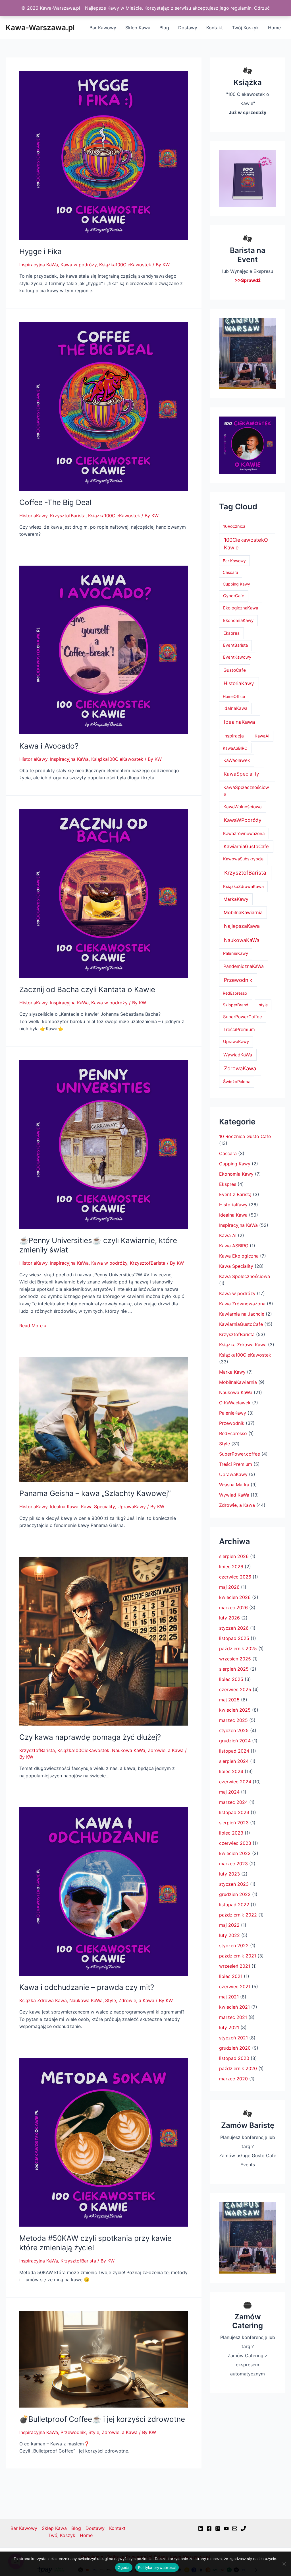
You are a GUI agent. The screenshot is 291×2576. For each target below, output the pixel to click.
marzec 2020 (233, 2079)
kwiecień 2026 (235, 1597)
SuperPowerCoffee (243, 1017)
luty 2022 (229, 1935)
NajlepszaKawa (242, 926)
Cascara (230, 572)
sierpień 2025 (234, 1669)
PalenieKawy (236, 953)
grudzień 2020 (235, 2048)
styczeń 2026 (234, 1628)
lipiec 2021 (231, 1976)
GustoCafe (235, 670)
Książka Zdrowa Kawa (43, 2000)
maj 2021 (229, 1997)
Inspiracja (234, 736)
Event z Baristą (235, 1194)
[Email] (235, 2528)
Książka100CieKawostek (125, 265)
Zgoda (124, 2567)
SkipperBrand (236, 1005)
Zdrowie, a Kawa (166, 1750)
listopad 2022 (234, 1905)
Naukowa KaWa (129, 1750)
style (263, 1005)
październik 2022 (238, 1915)
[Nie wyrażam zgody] (284, 2564)
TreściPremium (239, 1030)
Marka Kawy (232, 1372)
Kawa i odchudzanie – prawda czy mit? (87, 1987)
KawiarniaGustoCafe (246, 846)
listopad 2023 (234, 1812)
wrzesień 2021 (235, 1966)
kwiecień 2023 (235, 1853)
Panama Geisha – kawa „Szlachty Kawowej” (95, 1493)
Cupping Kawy (236, 584)
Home (274, 28)
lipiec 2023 (231, 1833)
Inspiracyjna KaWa (39, 265)
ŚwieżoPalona (237, 1082)
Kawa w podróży (79, 265)
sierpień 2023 (234, 1823)
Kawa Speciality (98, 1507)
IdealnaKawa (239, 722)
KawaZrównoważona (244, 833)
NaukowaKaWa (242, 940)
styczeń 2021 (233, 2038)
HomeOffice (234, 696)
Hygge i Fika (40, 251)
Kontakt (215, 28)
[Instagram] (218, 2528)
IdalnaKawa (235, 708)
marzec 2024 (233, 1802)
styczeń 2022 (234, 1946)
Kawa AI (228, 1235)
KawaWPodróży (243, 820)
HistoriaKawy (33, 516)
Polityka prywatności (157, 2567)
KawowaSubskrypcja (243, 859)
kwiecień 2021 (234, 2007)
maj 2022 (229, 1925)
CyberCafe (234, 596)
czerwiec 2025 (235, 1689)
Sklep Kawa (138, 28)
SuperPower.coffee (240, 1454)
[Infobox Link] (248, 95)
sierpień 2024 (234, 1761)
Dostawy (188, 28)
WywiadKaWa (238, 1055)
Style (111, 2000)
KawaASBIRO (235, 748)
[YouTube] (226, 2528)
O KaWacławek (235, 1403)
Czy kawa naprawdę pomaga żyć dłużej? (90, 1737)
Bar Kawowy (103, 28)
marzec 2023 (233, 1864)
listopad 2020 (234, 2058)
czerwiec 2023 (235, 1843)
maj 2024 (229, 1792)
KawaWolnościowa (243, 807)
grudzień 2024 (235, 1741)
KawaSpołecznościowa (246, 791)
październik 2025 (238, 1648)
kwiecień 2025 (235, 1710)
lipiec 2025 (231, 1679)
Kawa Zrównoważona (242, 1304)
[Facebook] (209, 2528)
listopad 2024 (234, 1751)
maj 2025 (229, 1700)
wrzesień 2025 (235, 1659)
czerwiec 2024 (235, 1782)
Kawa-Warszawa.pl (40, 27)
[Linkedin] (201, 2528)
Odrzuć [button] (262, 8)
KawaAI (262, 736)
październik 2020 (238, 2068)
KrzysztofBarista (68, 516)
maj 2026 (229, 1587)
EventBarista (235, 645)
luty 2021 (229, 2027)
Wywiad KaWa (234, 1495)
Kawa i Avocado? (49, 746)
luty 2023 (229, 1874)
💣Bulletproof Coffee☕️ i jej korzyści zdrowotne (102, 2419)
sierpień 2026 (234, 1556)
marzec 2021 (233, 2017)
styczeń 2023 (234, 1884)
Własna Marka (234, 1485)
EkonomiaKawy (238, 620)
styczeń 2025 (234, 1730)
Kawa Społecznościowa (245, 1276)
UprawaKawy (132, 1507)
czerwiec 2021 (235, 1986)
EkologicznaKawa (241, 608)
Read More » (33, 1326)
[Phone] (243, 2528)
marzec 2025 (233, 1720)
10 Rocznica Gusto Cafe (245, 1136)
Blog (164, 28)
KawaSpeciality (241, 774)
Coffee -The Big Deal (55, 502)
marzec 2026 (233, 1608)
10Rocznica (234, 526)
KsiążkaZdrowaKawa (243, 887)
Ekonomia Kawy (236, 1174)
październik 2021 (238, 1956)
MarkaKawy (236, 899)
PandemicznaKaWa (244, 966)
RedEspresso (235, 993)
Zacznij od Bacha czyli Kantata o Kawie (87, 989)
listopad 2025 (234, 1638)
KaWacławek (237, 760)
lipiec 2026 (231, 1567)
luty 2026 (229, 1618)
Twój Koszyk (245, 28)
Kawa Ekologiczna (239, 1256)
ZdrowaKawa (240, 1068)
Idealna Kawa (64, 1507)
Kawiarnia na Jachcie (242, 1314)
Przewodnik (73, 2432)
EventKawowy (237, 657)
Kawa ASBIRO (234, 1246)
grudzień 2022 (235, 1894)
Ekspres (231, 633)
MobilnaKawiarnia (243, 912)
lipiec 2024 (231, 1771)
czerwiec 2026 (235, 1577)
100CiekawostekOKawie (246, 544)
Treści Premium (236, 1464)
